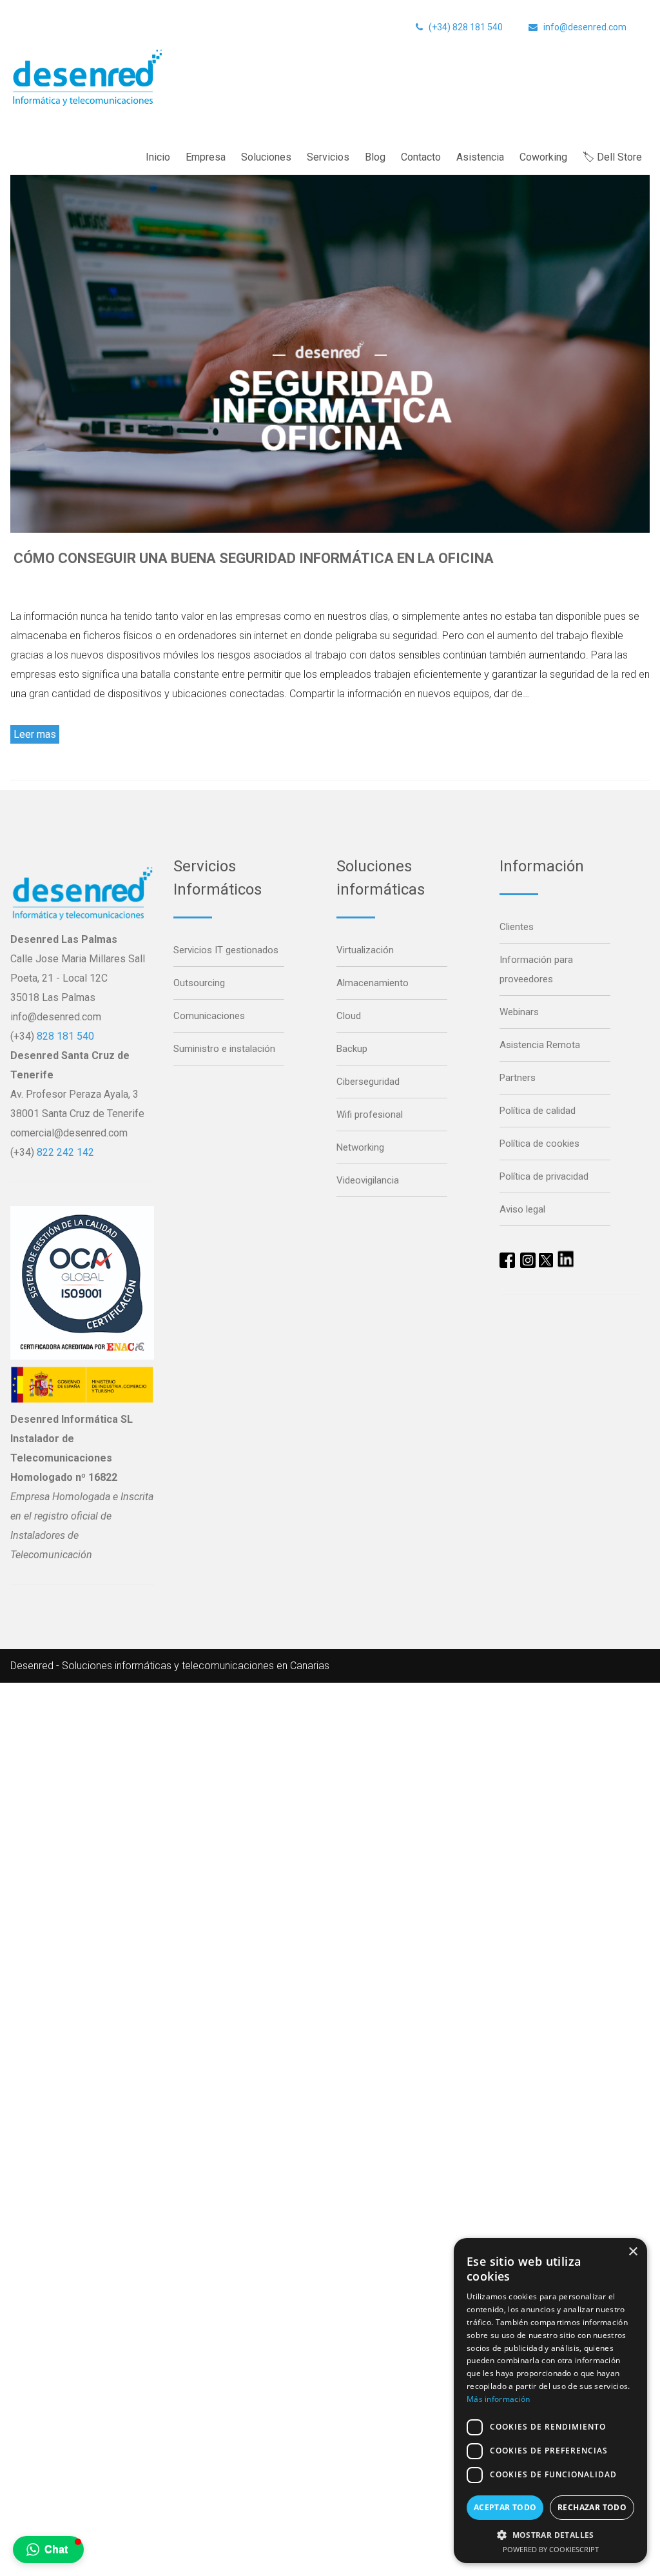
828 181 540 (65, 1036)
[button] (48, 2550)
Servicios (328, 157)
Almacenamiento (373, 983)
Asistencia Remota (540, 1045)
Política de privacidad (544, 1176)
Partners (518, 1078)
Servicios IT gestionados (226, 950)
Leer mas (35, 734)
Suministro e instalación (224, 1049)
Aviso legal (522, 1209)
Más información (499, 2399)
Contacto (421, 157)
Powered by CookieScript (551, 2549)
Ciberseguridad (368, 1082)
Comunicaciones (209, 1016)
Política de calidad (538, 1111)
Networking (360, 1147)
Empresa (206, 157)
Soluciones (266, 157)
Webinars (519, 1012)
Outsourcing (199, 983)
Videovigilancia (368, 1180)
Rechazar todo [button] (592, 2507)
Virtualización (365, 950)
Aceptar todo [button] (505, 2507)
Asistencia (480, 157)
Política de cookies (539, 1144)
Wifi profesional (370, 1115)
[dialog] (550, 2401)
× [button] (633, 2252)
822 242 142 (65, 1152)
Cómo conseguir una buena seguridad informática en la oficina (254, 558)
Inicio (158, 157)
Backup (352, 1049)
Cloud (349, 1016)
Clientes (517, 927)
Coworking (543, 157)
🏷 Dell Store (612, 157)
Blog (375, 157)
